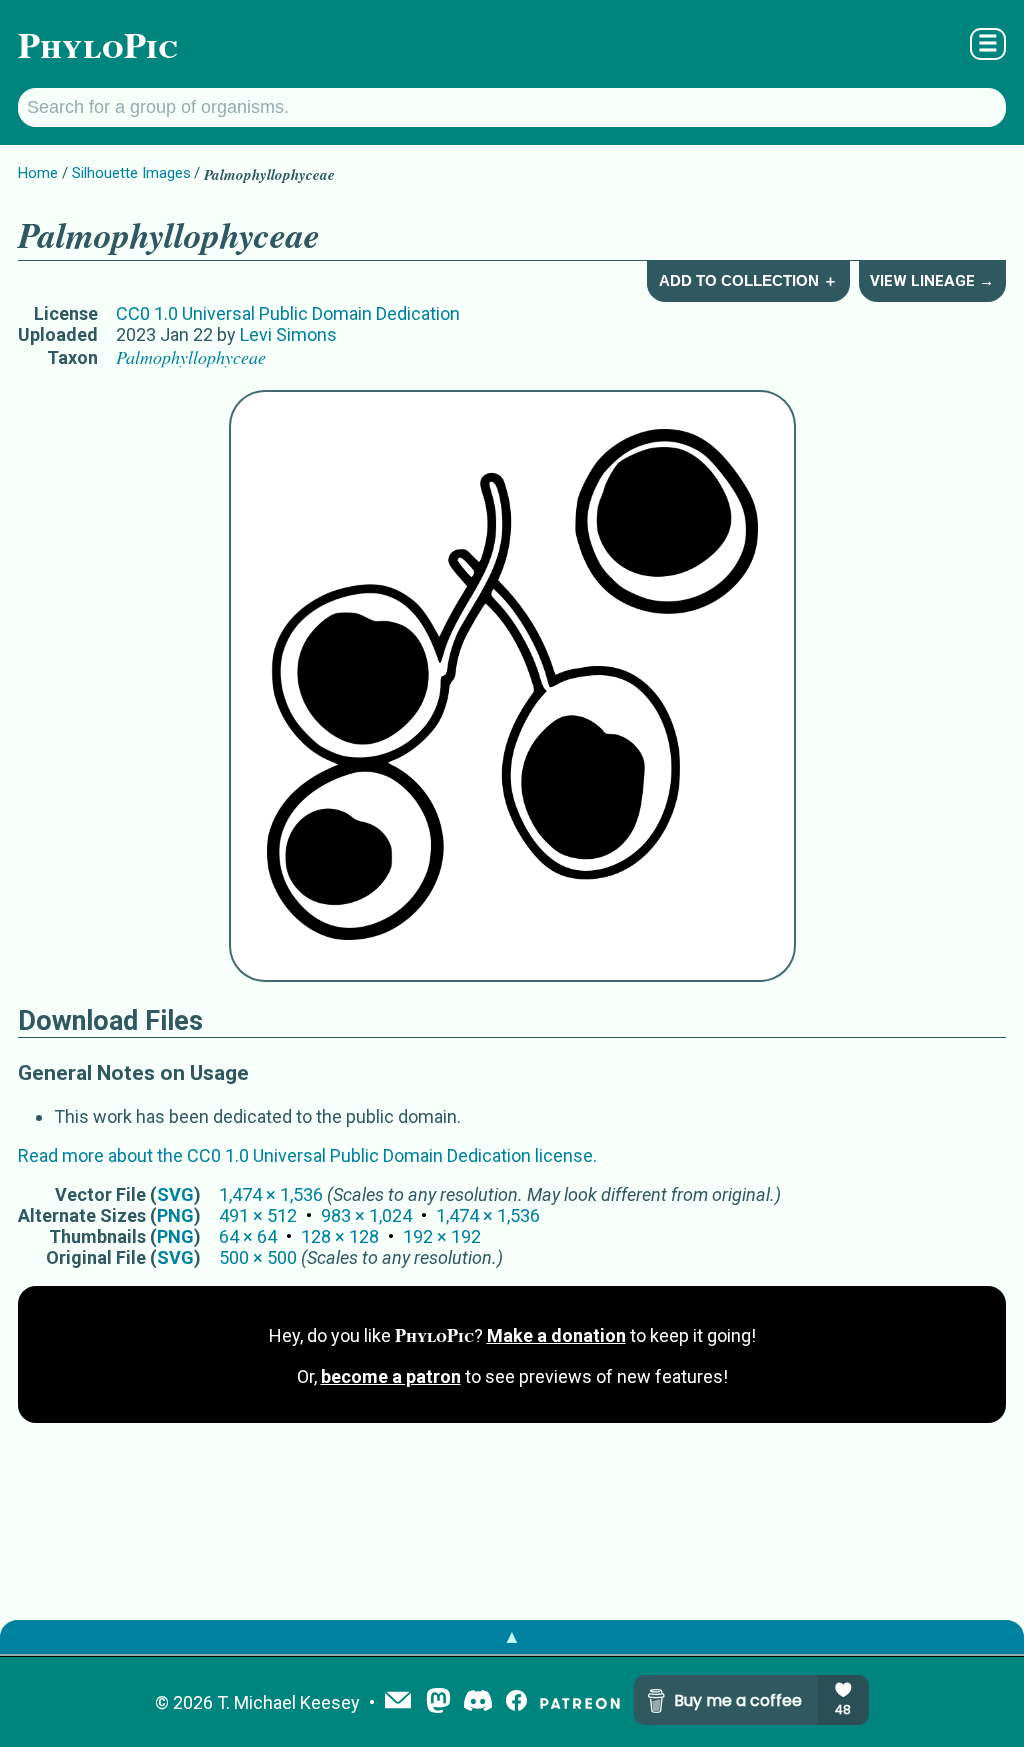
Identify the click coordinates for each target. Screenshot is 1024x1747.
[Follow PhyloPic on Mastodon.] (438, 1702)
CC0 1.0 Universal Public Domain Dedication (288, 313)
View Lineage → (932, 281)
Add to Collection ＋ (748, 280)
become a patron (391, 1376)
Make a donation (556, 1335)
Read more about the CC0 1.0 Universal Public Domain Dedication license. (307, 1155)
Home (38, 173)
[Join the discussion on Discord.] (478, 1702)
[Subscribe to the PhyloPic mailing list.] (398, 1702)
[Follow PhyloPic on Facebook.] (516, 1702)
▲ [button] (512, 1636)
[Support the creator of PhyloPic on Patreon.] (580, 1702)
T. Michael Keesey (288, 1702)
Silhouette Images (131, 173)
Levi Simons (288, 334)
